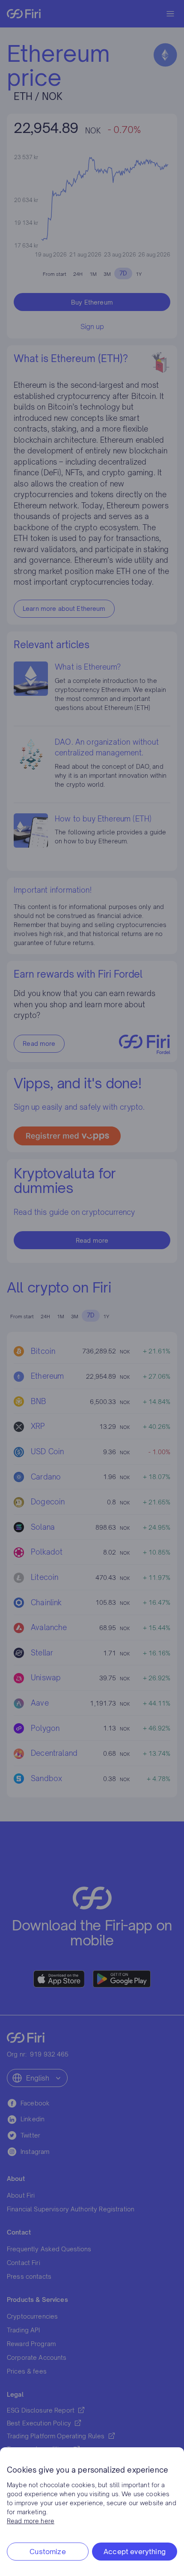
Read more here (31, 2521)
